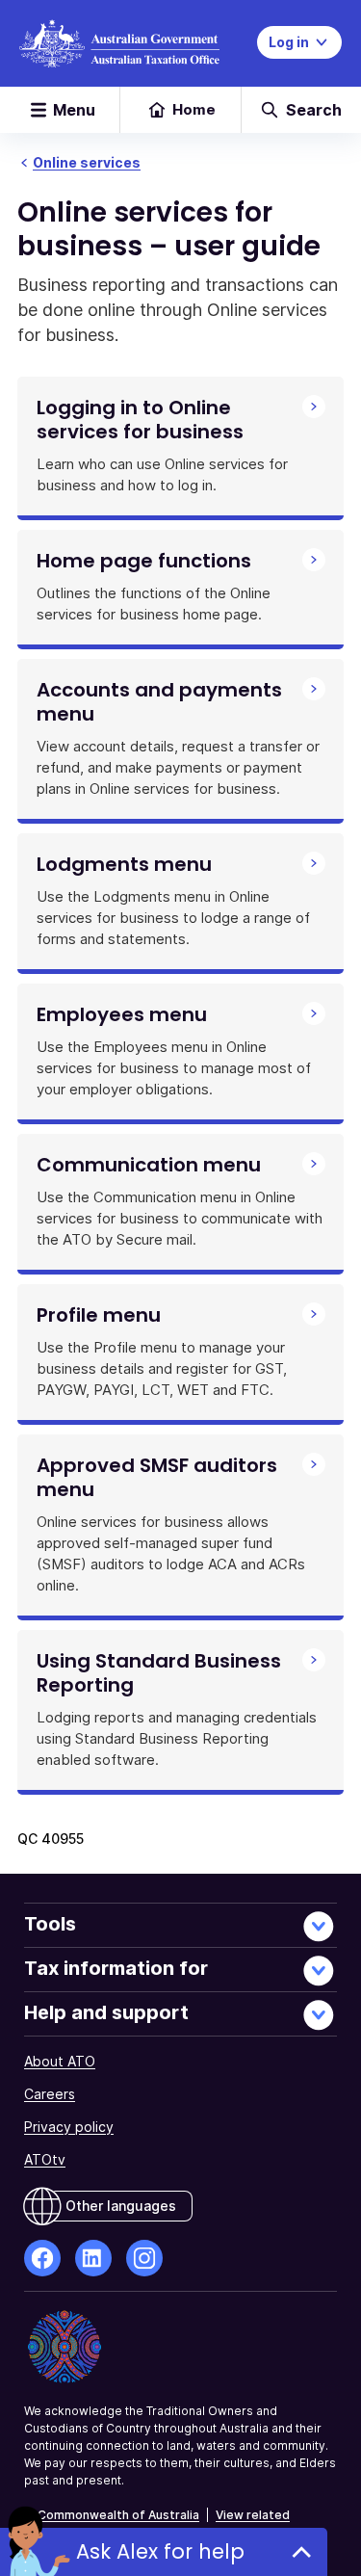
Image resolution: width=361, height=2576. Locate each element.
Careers (50, 2094)
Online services (87, 162)
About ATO (60, 2061)
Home (194, 109)
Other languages (121, 2206)
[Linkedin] (93, 2258)
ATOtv (45, 2159)
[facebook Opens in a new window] (42, 2258)
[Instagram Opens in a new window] (144, 2258)
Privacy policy (69, 2127)
